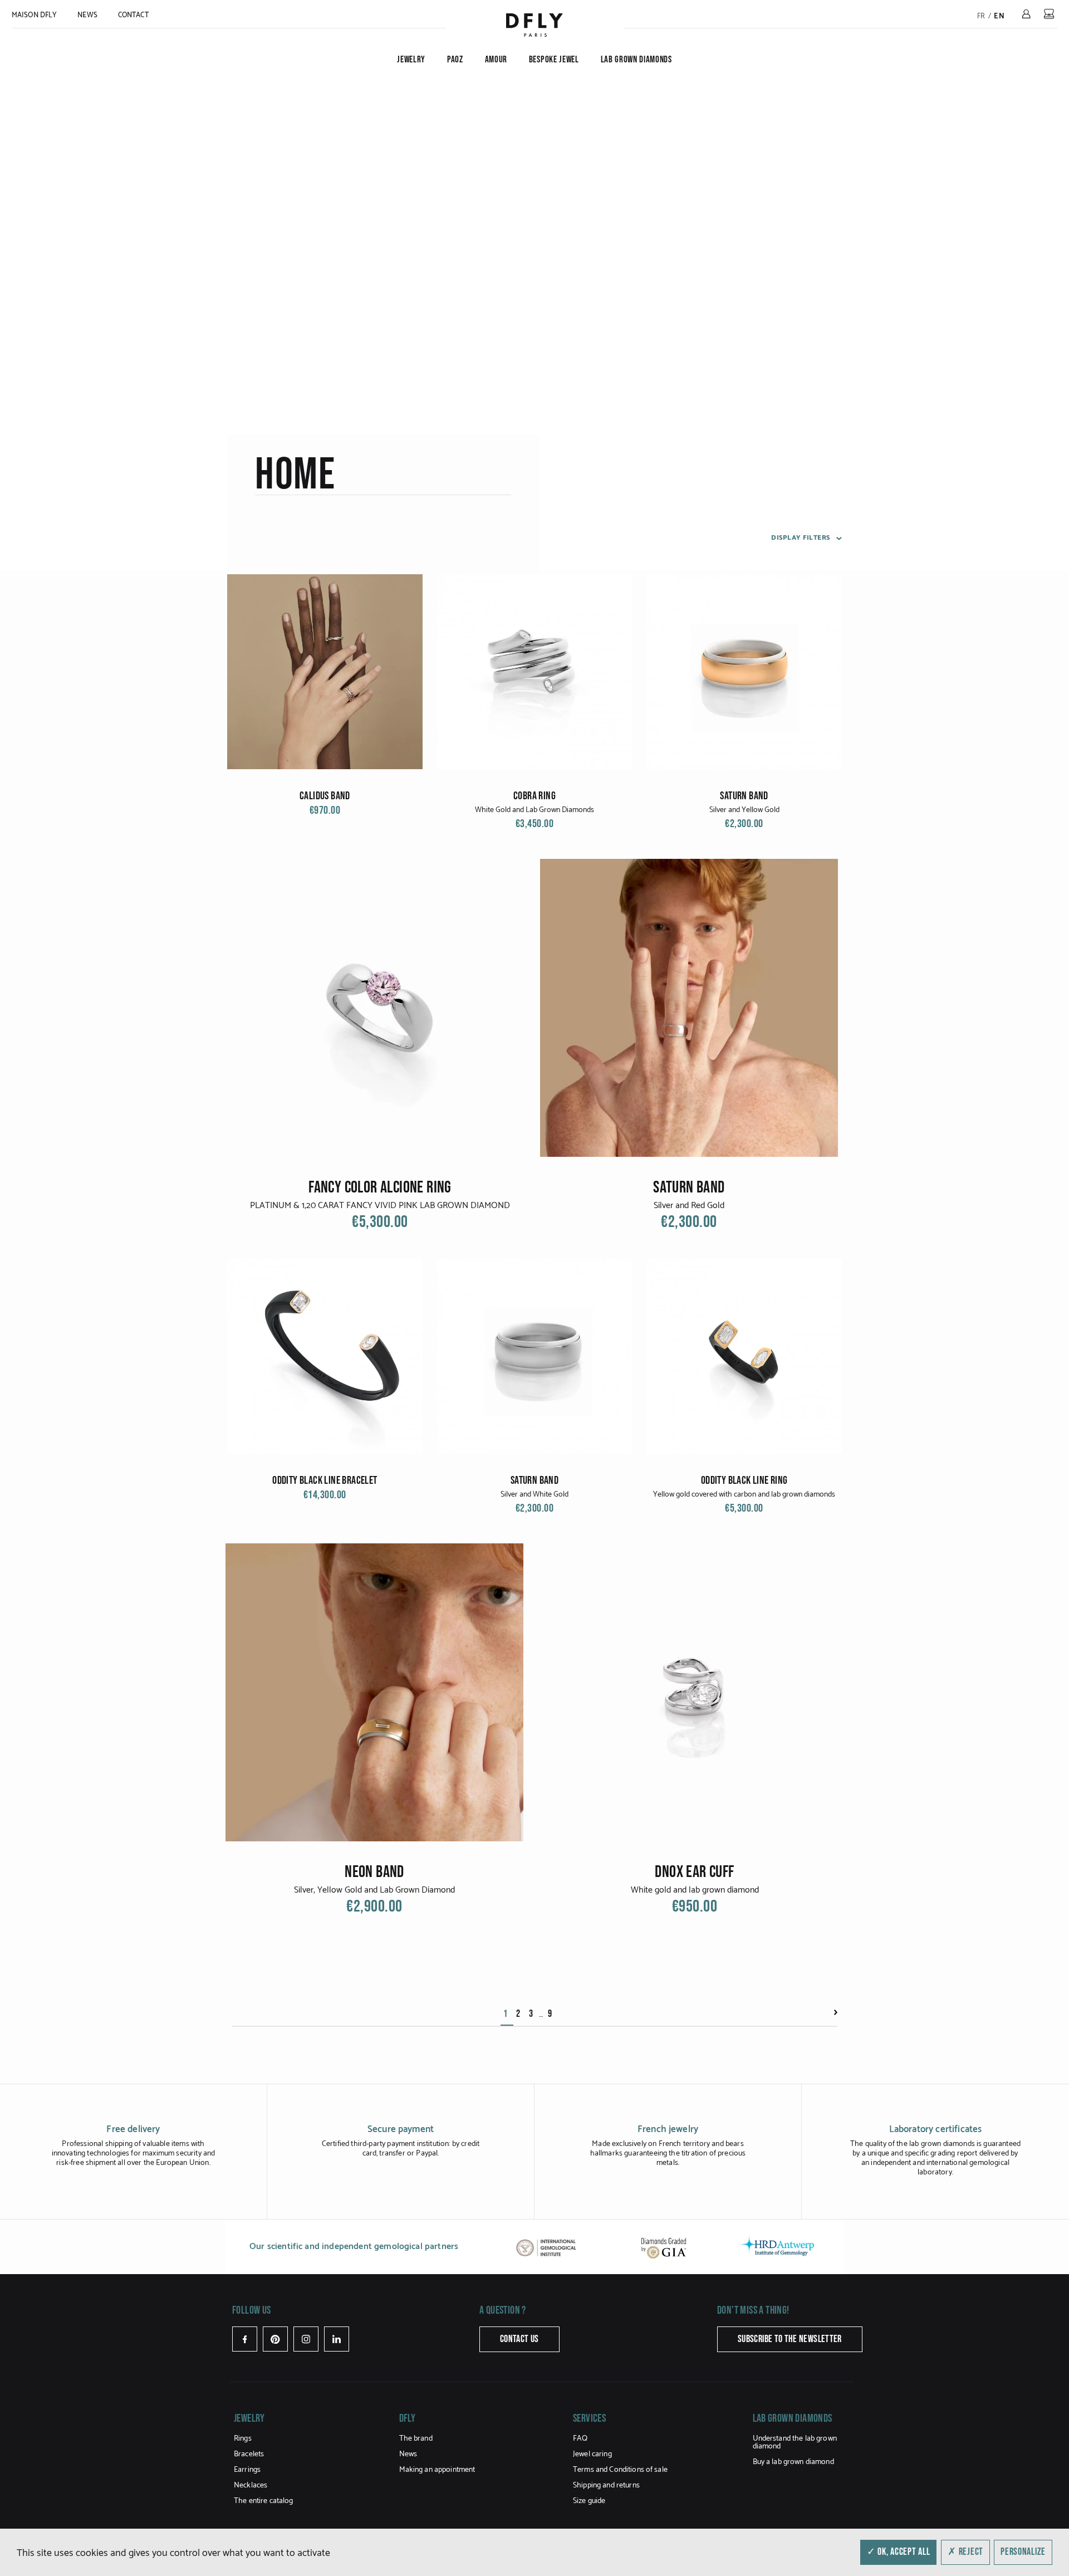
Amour (496, 60)
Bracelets (249, 2454)
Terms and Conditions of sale (620, 2470)
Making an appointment (437, 2470)
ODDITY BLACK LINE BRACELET (325, 1480)
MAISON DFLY (34, 15)
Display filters (801, 538)
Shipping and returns (606, 2485)
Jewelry (411, 60)
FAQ (580, 2439)
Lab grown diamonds (636, 60)
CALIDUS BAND (325, 796)
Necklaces (251, 2485)
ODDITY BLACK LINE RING (744, 1480)
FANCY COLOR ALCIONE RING (380, 1187)
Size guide (589, 2501)
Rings (243, 2439)
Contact (133, 15)
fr (981, 16)
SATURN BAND (744, 796)
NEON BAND (374, 1872)
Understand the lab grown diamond (795, 2443)
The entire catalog (264, 2501)
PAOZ (455, 60)
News (87, 15)
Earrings (247, 2470)
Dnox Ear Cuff (694, 1872)
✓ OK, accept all (899, 2552)
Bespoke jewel (554, 60)
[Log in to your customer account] (1026, 14)
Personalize (1023, 2552)
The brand (416, 2439)
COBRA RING (534, 796)
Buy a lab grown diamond (793, 2462)
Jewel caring (592, 2454)
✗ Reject (965, 2552)
